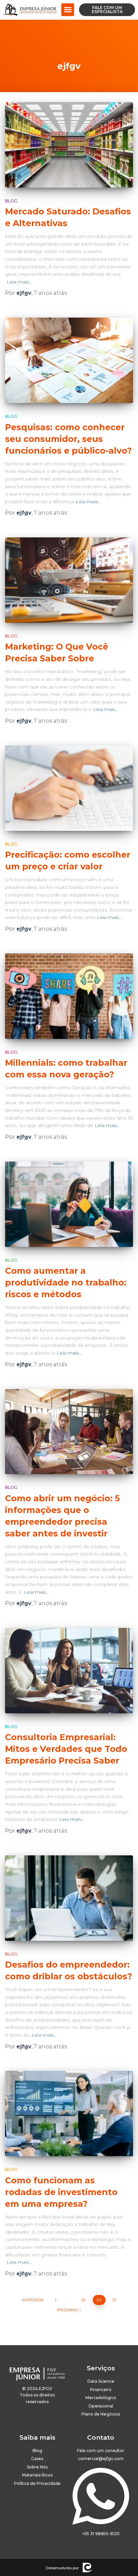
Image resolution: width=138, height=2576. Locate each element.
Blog (11, 201)
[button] (68, 10)
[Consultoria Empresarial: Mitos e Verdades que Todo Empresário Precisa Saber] (69, 1671)
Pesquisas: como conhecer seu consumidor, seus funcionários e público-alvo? (68, 439)
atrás (50, 293)
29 (83, 2300)
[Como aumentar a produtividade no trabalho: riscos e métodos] (69, 1204)
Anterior (33, 2300)
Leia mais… (19, 282)
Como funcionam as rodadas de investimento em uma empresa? (61, 2192)
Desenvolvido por (62, 2568)
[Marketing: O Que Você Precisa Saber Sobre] (69, 580)
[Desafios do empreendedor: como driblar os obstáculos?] (69, 1898)
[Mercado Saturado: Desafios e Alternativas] (69, 145)
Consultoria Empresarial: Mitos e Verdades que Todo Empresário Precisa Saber (66, 1749)
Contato (101, 2437)
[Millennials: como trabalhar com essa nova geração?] (69, 996)
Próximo (68, 2310)
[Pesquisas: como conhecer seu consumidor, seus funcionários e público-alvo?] (69, 360)
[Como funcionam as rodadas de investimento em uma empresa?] (69, 2113)
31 (114, 2300)
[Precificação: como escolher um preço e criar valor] (69, 788)
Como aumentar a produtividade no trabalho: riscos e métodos (66, 1282)
